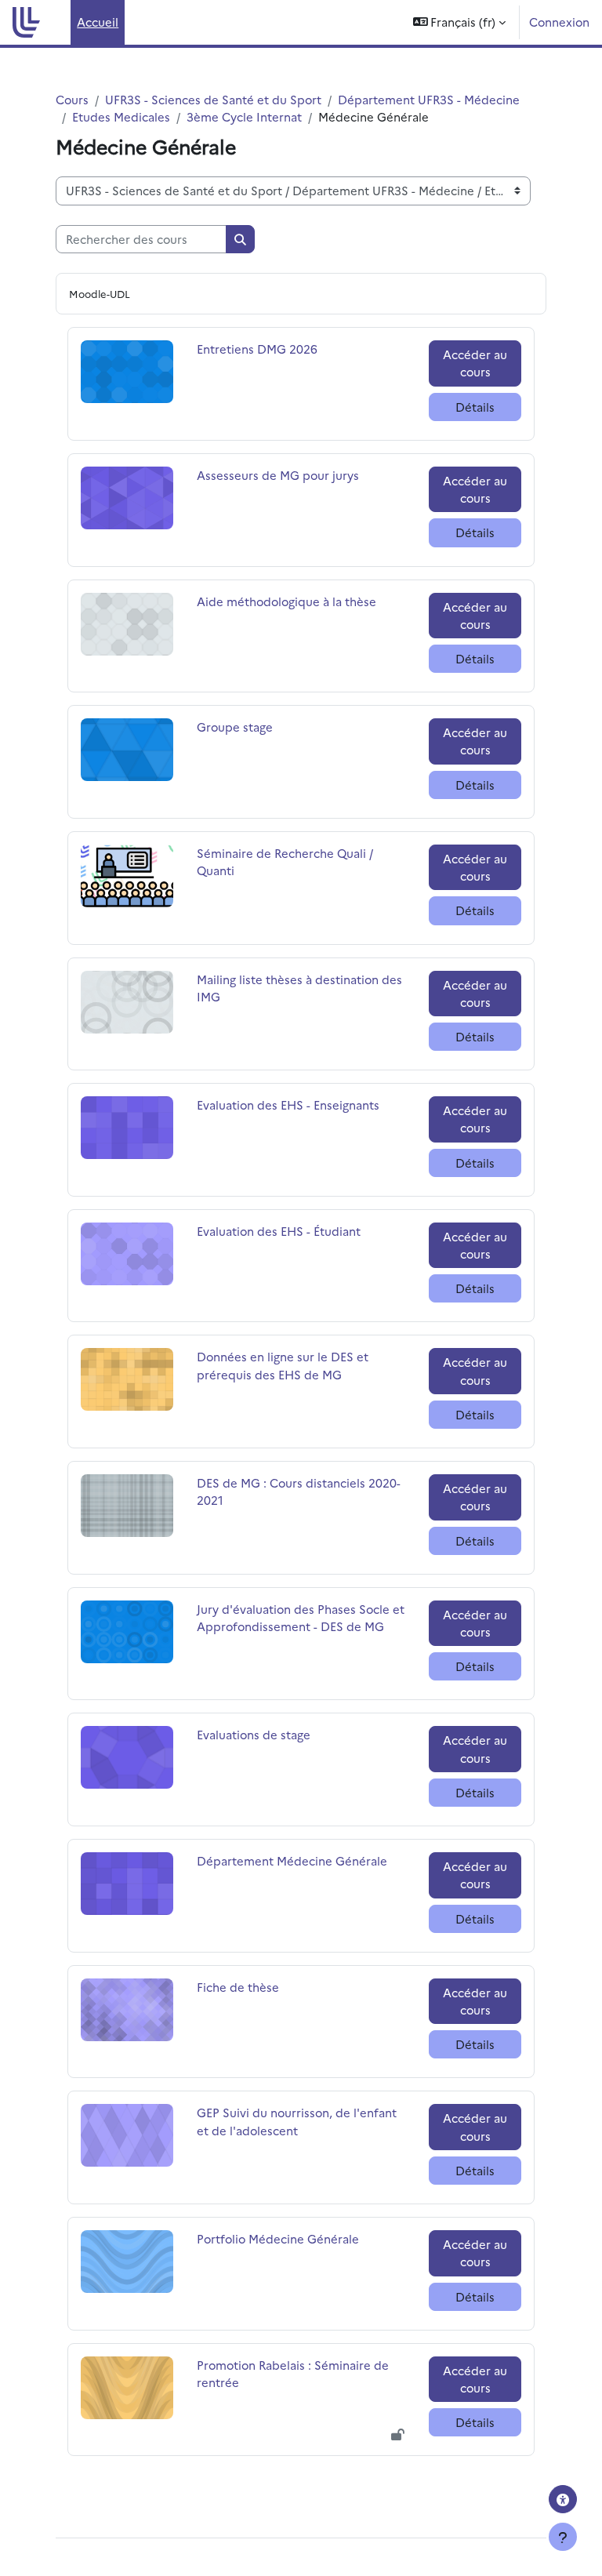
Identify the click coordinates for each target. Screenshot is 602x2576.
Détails (475, 407)
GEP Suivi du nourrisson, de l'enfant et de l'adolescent (297, 2121)
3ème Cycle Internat (244, 116)
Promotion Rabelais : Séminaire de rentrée (293, 2373)
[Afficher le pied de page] (563, 2537)
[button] (460, 22)
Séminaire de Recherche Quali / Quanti (285, 861)
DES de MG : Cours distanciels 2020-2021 (299, 1491)
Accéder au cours (475, 363)
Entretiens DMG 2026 (257, 349)
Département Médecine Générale (292, 1860)
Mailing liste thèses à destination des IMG (299, 988)
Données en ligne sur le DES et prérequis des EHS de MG (283, 1365)
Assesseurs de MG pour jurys (278, 475)
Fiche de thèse (238, 1987)
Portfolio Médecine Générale (278, 2238)
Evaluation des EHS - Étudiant (279, 1231)
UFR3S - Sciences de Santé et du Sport (213, 99)
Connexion (559, 22)
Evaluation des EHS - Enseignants (288, 1105)
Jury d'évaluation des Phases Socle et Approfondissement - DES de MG (301, 1617)
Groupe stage (236, 727)
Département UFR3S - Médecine (429, 99)
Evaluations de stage (254, 1734)
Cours (72, 99)
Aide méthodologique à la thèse (286, 601)
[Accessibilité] (563, 2499)
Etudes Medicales (121, 116)
